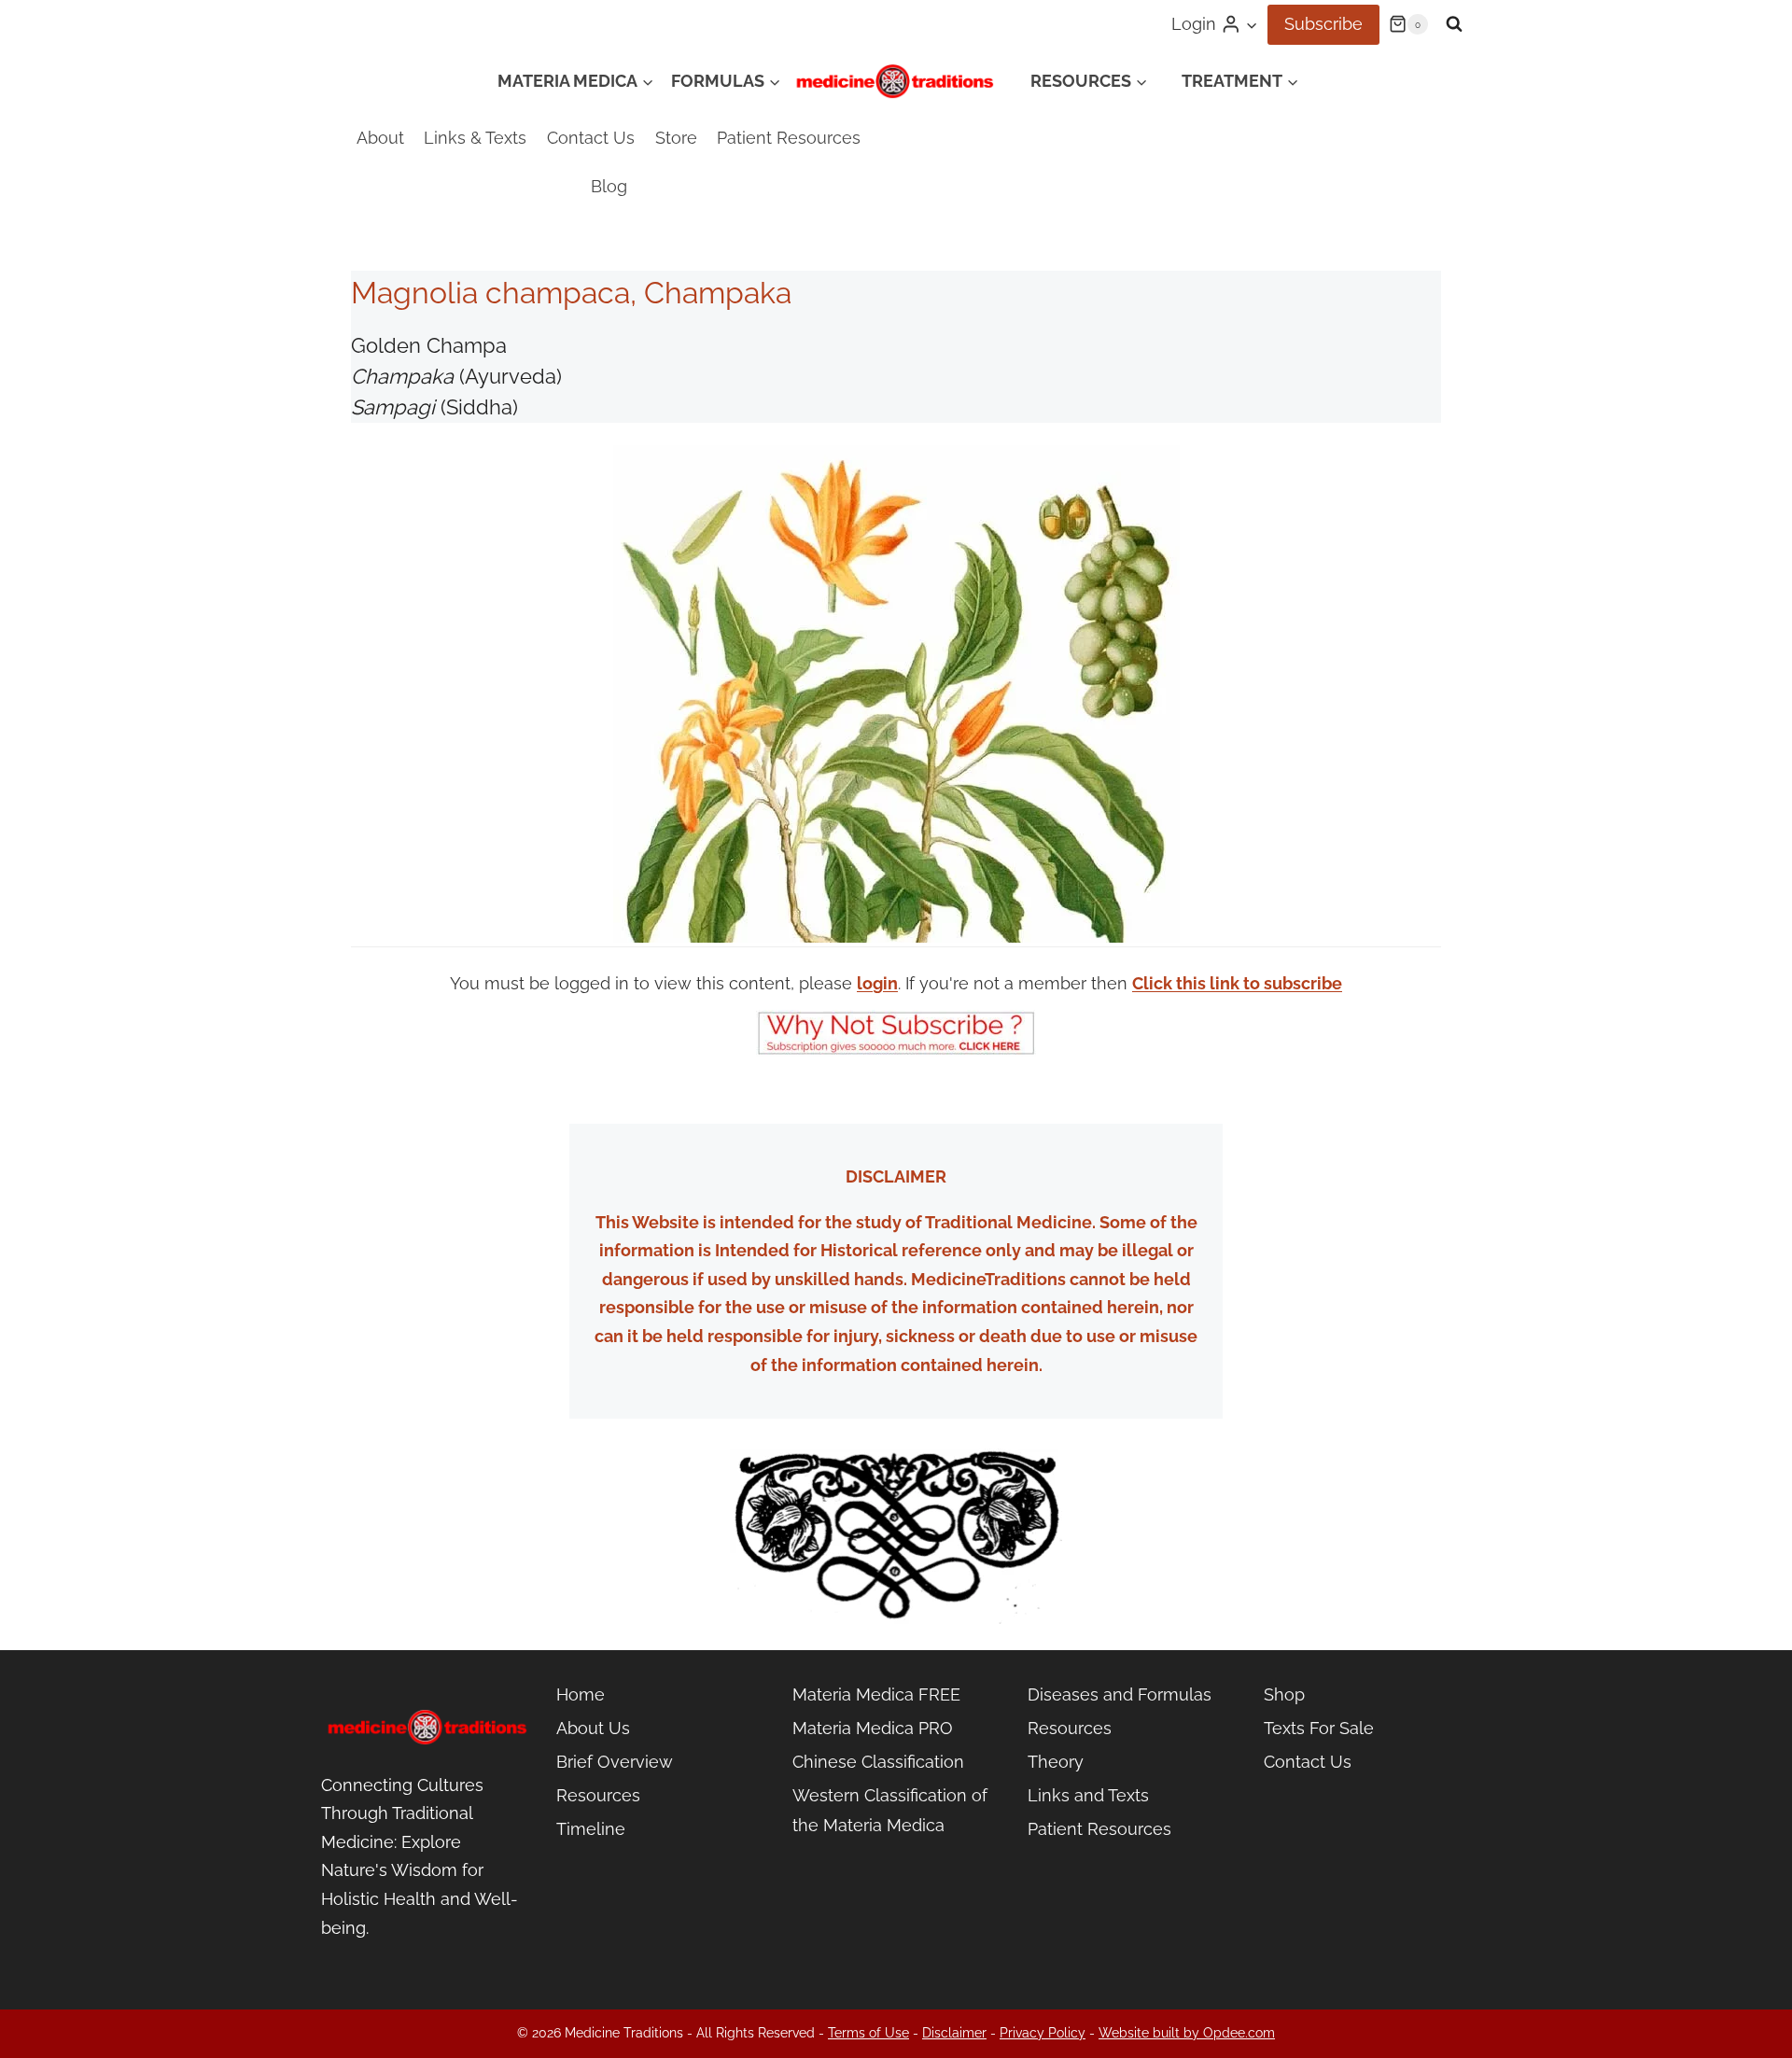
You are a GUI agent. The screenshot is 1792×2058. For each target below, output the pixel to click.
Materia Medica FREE (876, 1694)
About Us (593, 1728)
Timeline (591, 1829)
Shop (1284, 1694)
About (380, 138)
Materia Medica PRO (873, 1728)
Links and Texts (1088, 1795)
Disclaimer (954, 2033)
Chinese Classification (878, 1762)
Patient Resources (789, 138)
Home (581, 1694)
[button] (1251, 25)
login (877, 983)
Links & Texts (475, 138)
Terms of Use (868, 2033)
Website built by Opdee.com (1187, 2033)
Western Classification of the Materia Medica (890, 1810)
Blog (609, 186)
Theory (1056, 1762)
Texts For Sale (1319, 1728)
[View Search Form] (1454, 24)
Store (676, 138)
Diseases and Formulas (1120, 1694)
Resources (598, 1795)
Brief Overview (615, 1762)
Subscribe (1323, 24)
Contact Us (591, 138)
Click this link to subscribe (1237, 983)
